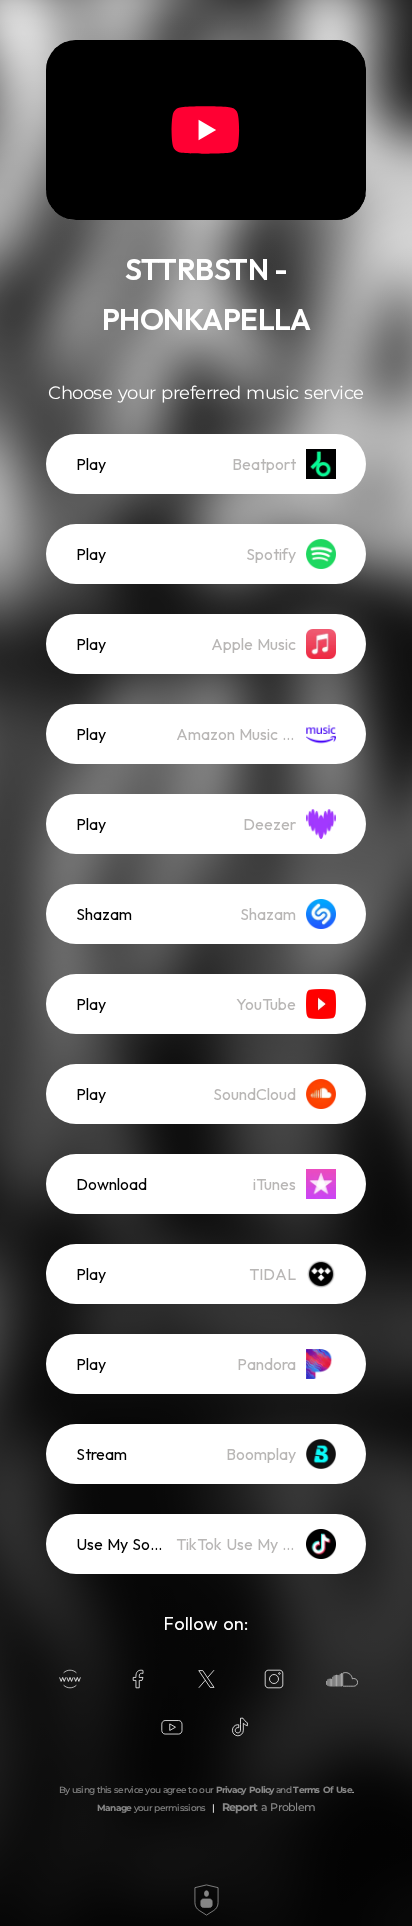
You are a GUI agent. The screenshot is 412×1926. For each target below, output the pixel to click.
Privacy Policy (245, 1789)
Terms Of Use (322, 1789)
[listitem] (206, 464)
